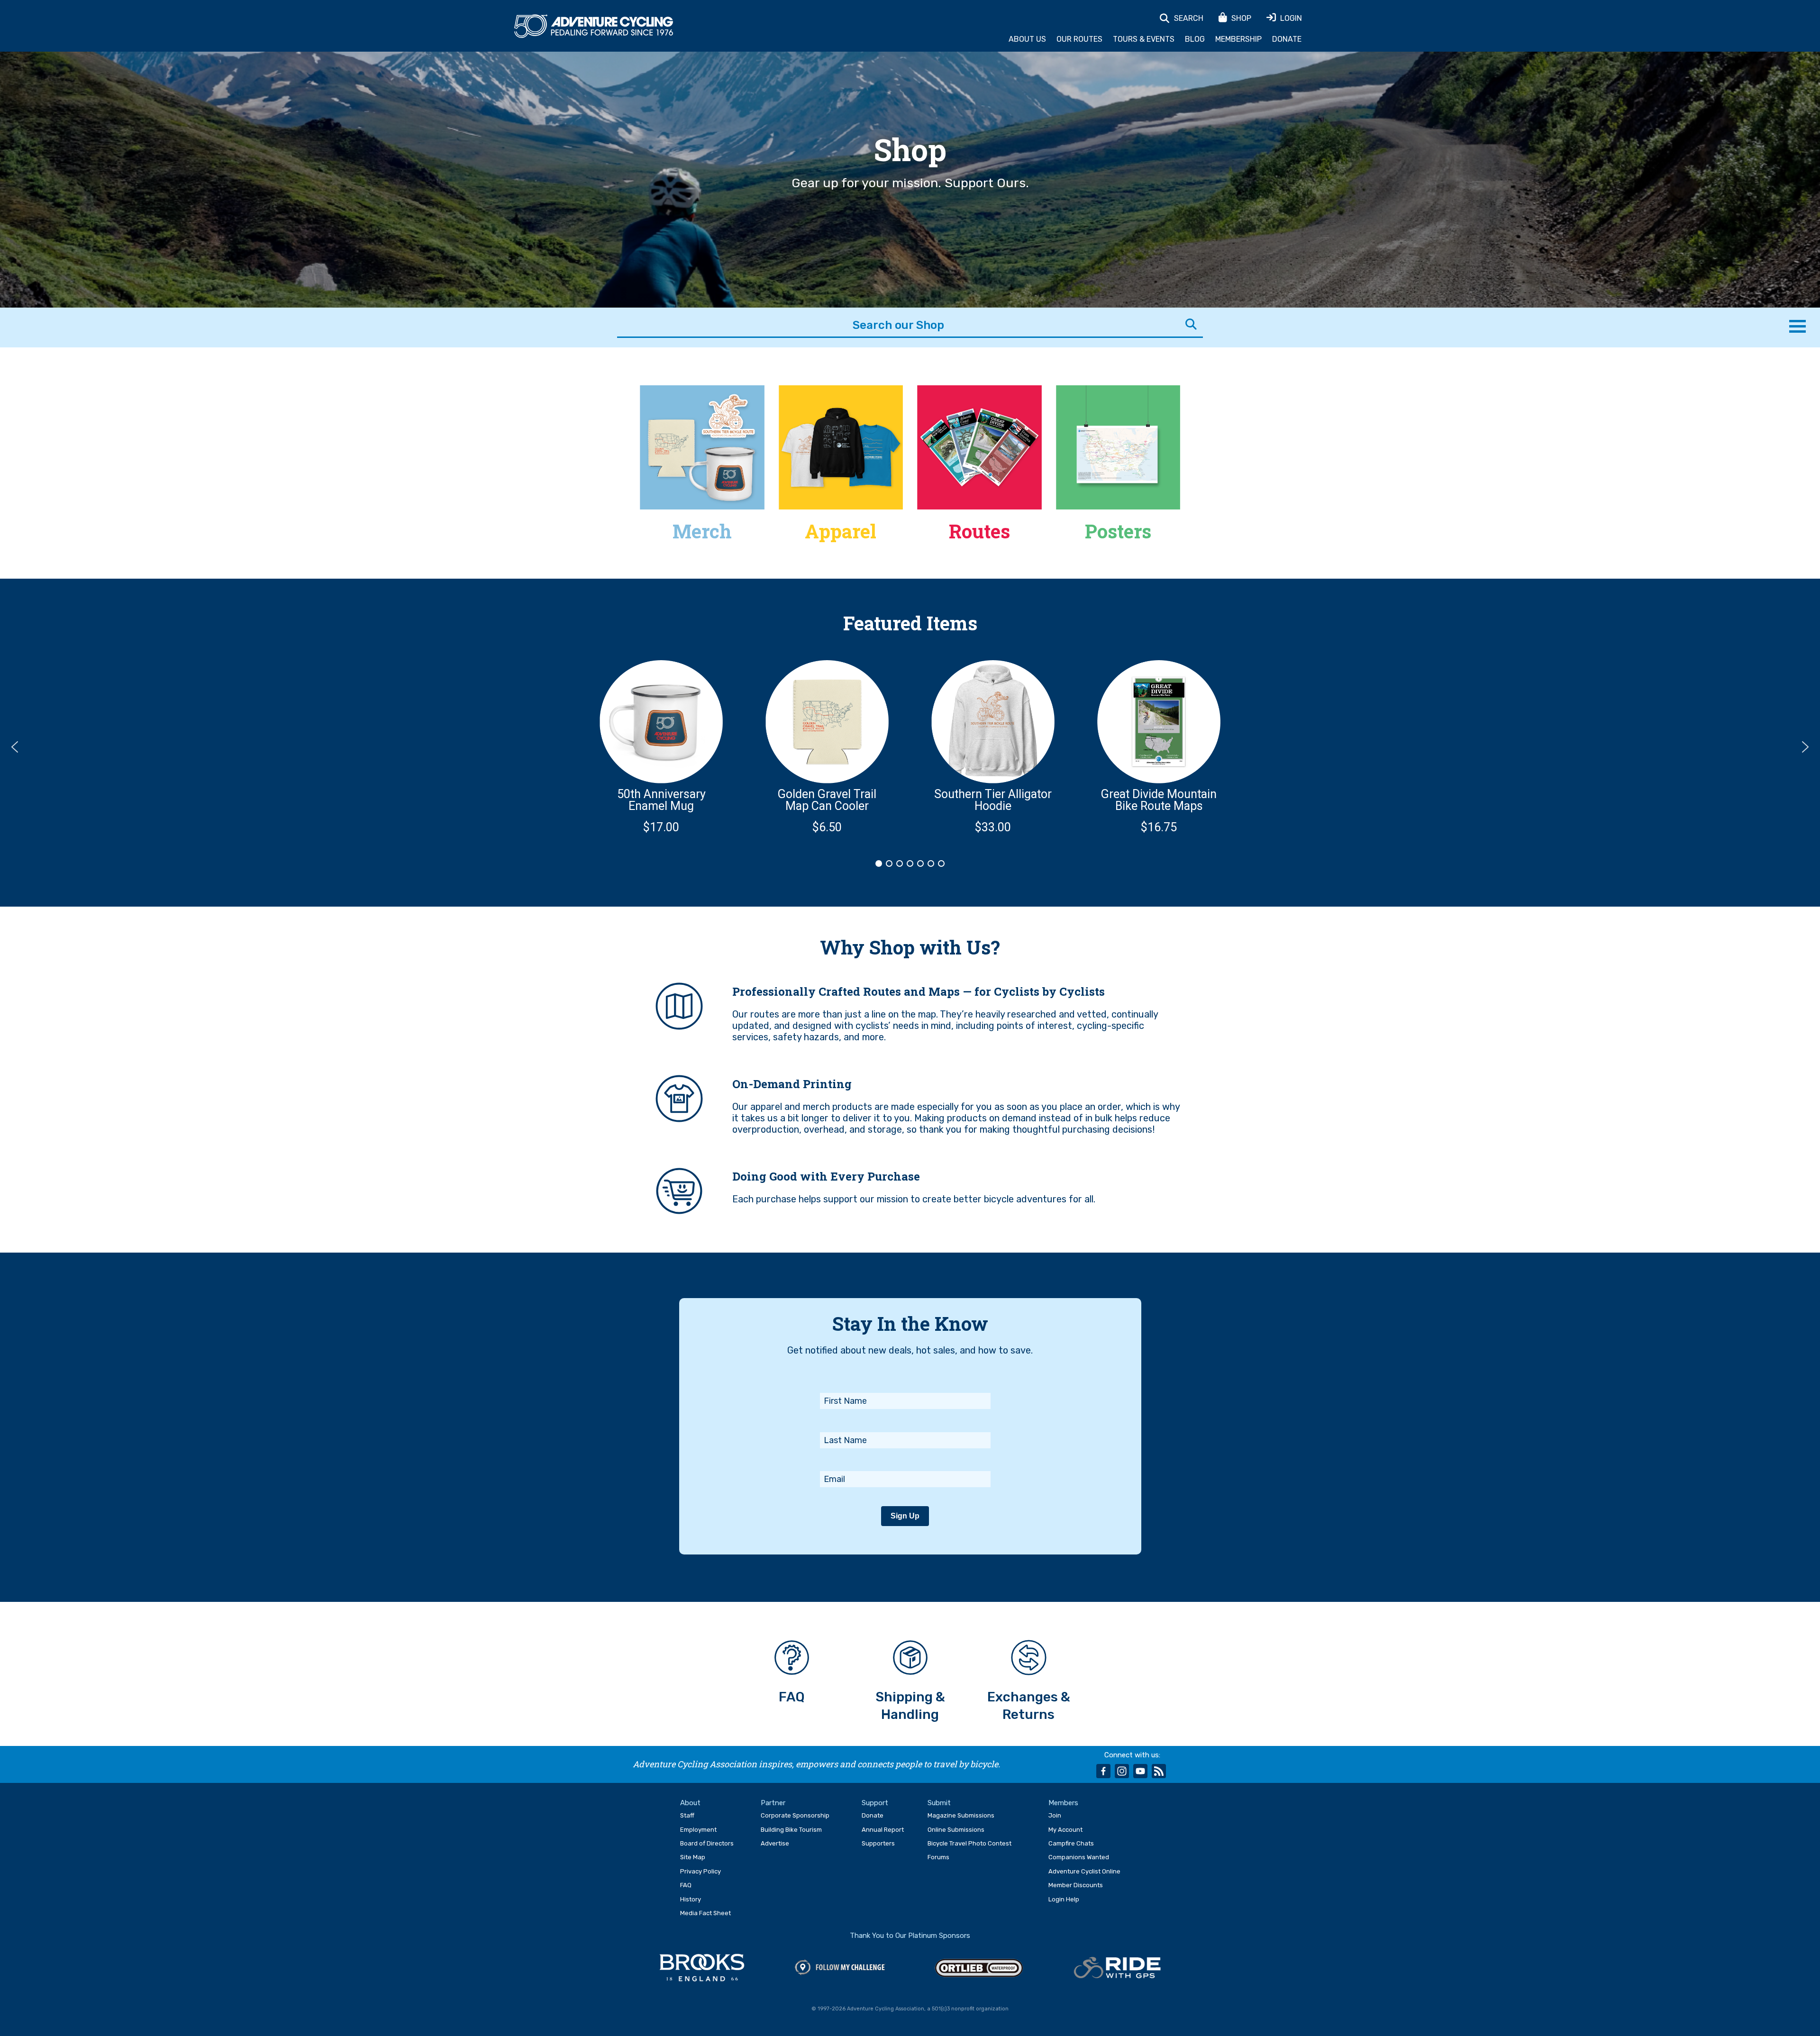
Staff (687, 1815)
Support (875, 1803)
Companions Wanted (1079, 1857)
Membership (1238, 39)
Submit (939, 1803)
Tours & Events (1144, 39)
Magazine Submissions (961, 1815)
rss (1159, 1771)
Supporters (878, 1843)
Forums (938, 1857)
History (691, 1899)
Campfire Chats (1071, 1843)
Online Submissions (956, 1830)
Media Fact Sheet (705, 1913)
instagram (1122, 1771)
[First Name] (905, 1380)
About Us (1027, 39)
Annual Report (883, 1830)
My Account (1065, 1830)
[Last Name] (905, 1419)
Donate (1287, 39)
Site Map (693, 1857)
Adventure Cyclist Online (1084, 1871)
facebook (1103, 1771)
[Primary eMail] (905, 1458)
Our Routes (1079, 39)
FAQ (686, 1885)
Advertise (775, 1843)
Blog (1195, 39)
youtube (1140, 1771)
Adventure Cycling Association (594, 27)
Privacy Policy (701, 1871)
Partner (773, 1803)
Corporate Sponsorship (795, 1815)
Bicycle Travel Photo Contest (969, 1843)
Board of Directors (707, 1843)
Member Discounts (1076, 1885)
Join (1055, 1815)
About (690, 1803)
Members (1063, 1803)
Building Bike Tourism (791, 1830)
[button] (661, 747)
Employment (698, 1830)
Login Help (1064, 1899)
